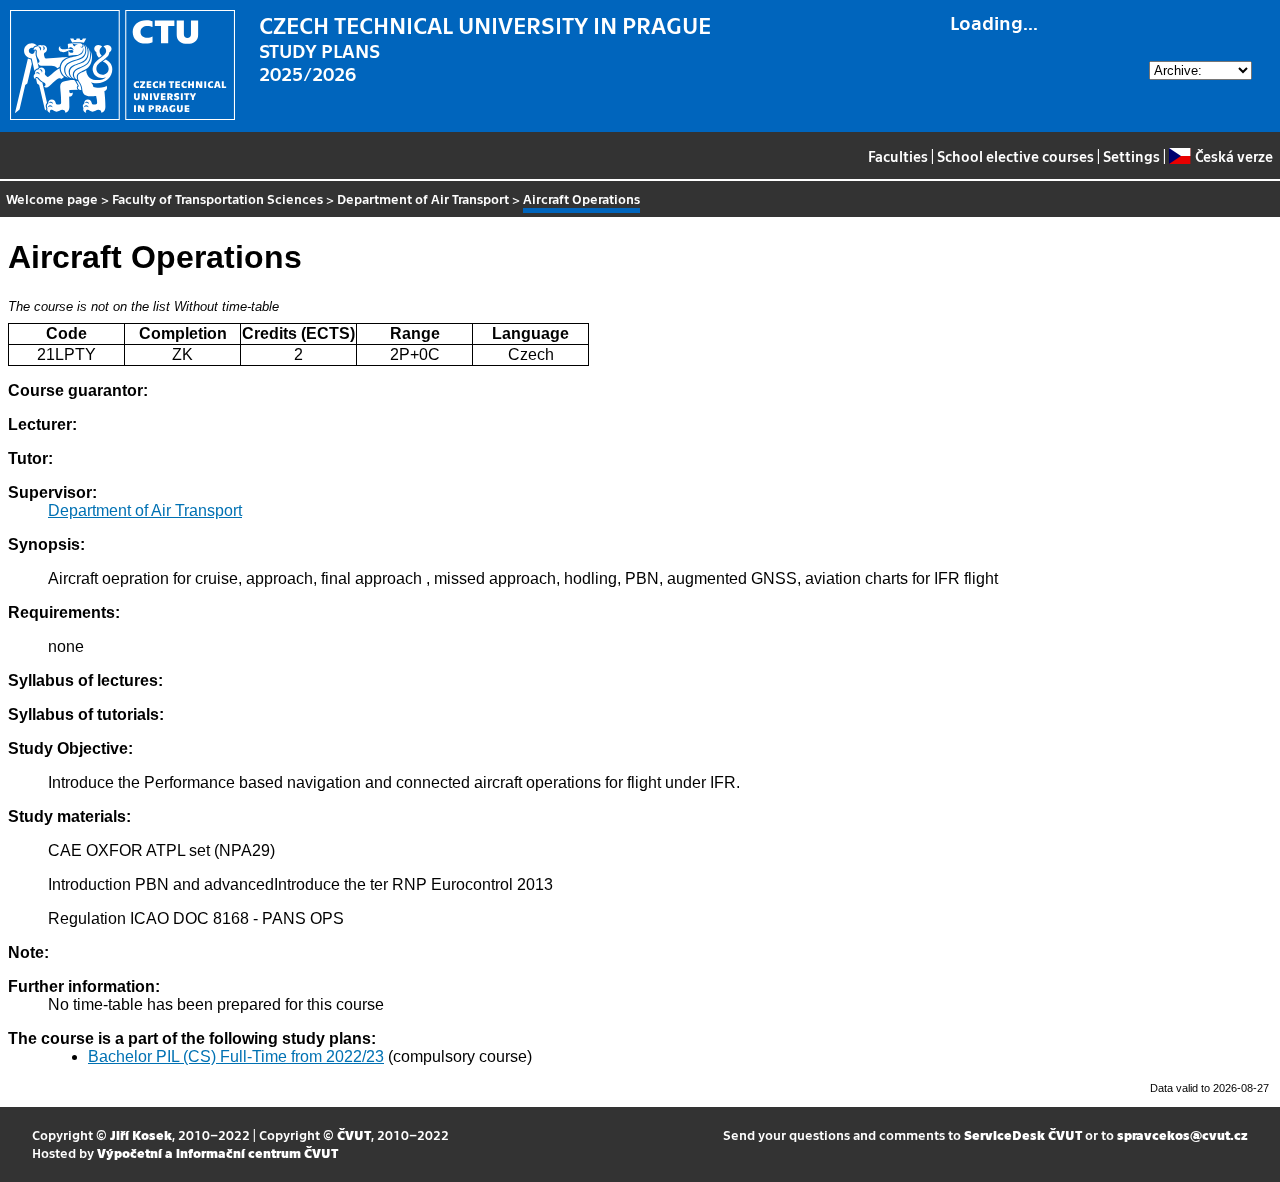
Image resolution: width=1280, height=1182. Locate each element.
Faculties (898, 156)
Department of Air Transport (423, 198)
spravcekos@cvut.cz (1182, 1134)
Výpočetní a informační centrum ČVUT (217, 1152)
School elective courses (1015, 156)
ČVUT (354, 1134)
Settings (1131, 156)
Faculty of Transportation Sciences (217, 198)
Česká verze (1233, 156)
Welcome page (52, 198)
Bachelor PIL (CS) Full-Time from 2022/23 (236, 1056)
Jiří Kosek (141, 1134)
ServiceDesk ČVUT (1023, 1134)
